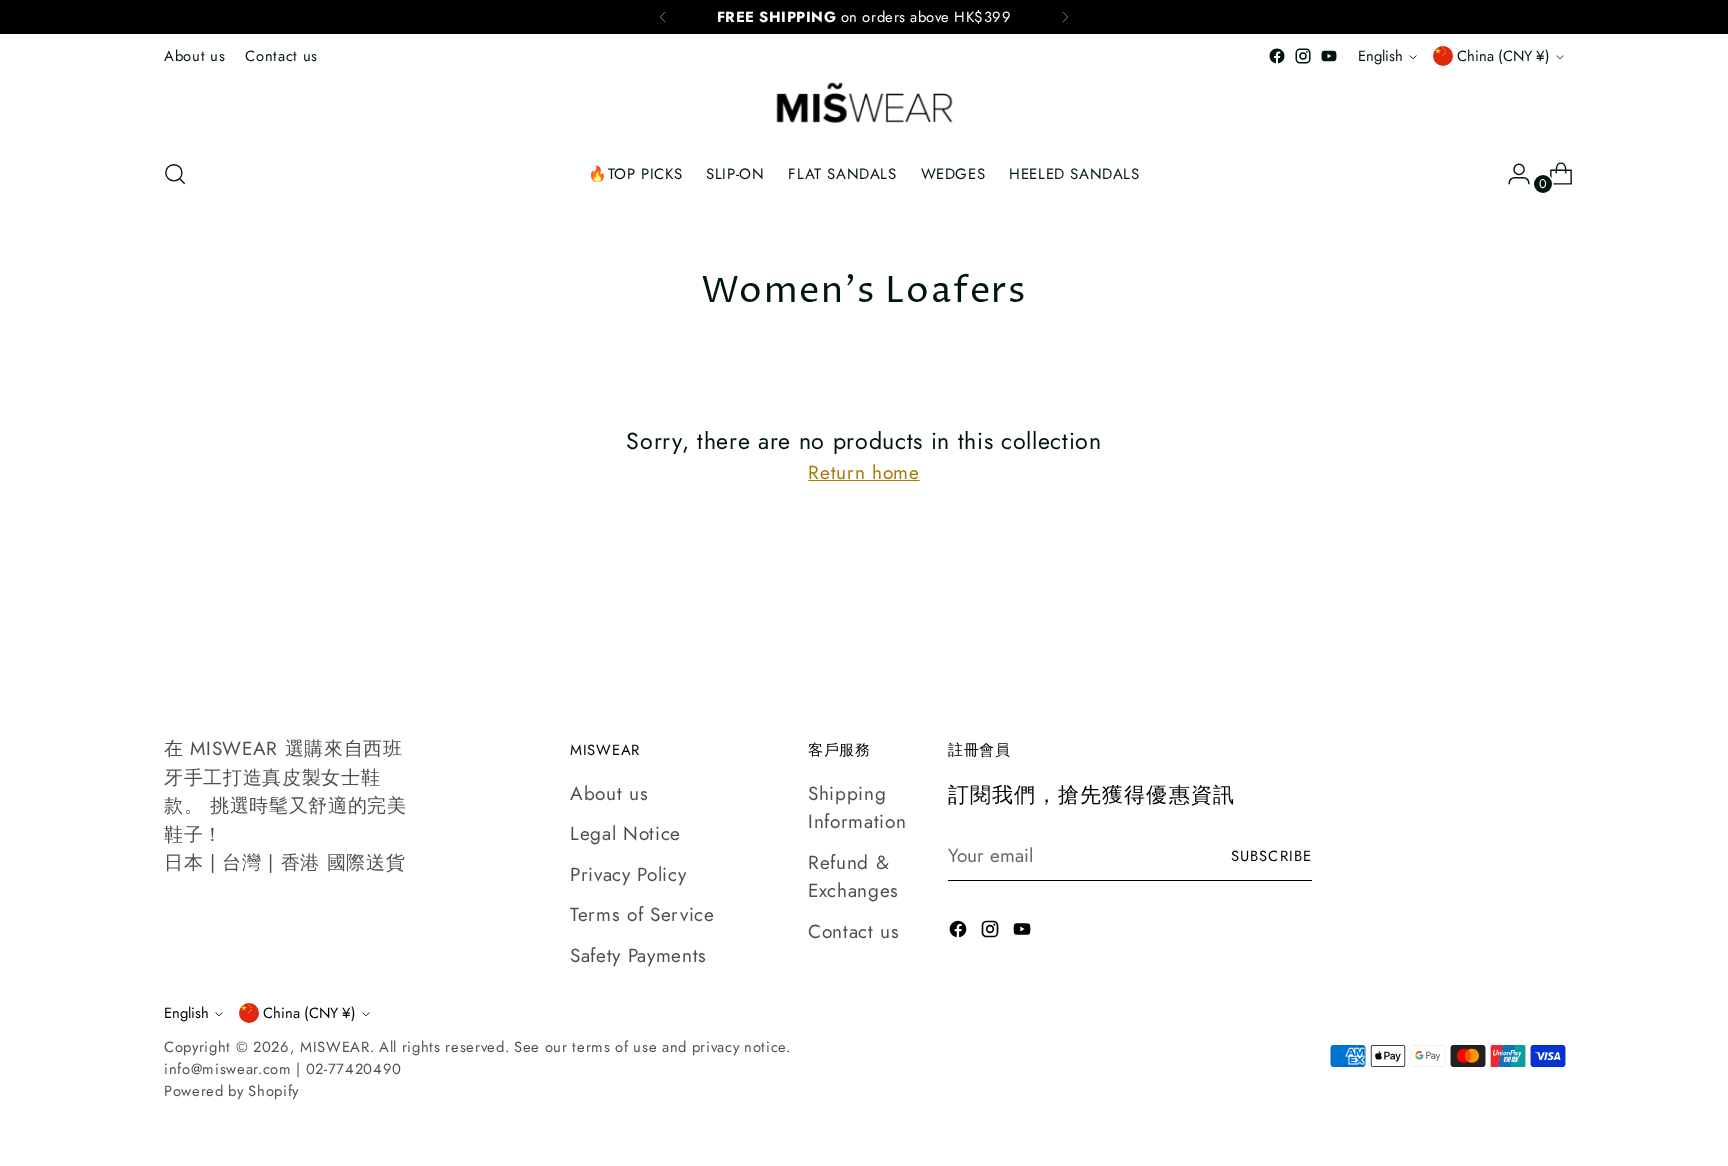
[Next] (1065, 17)
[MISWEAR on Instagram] (1303, 56)
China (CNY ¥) (1503, 56)
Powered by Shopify (231, 1091)
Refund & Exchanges (853, 877)
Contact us (854, 931)
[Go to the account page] (1511, 174)
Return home (863, 472)
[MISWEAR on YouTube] (1329, 56)
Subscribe (1271, 856)
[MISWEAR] (864, 105)
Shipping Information (857, 808)
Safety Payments (638, 955)
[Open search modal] (175, 174)
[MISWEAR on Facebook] (1277, 56)
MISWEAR (335, 1047)
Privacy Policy (628, 874)
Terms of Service (642, 914)
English (1380, 56)
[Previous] (663, 17)
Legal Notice (625, 833)
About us (609, 793)
